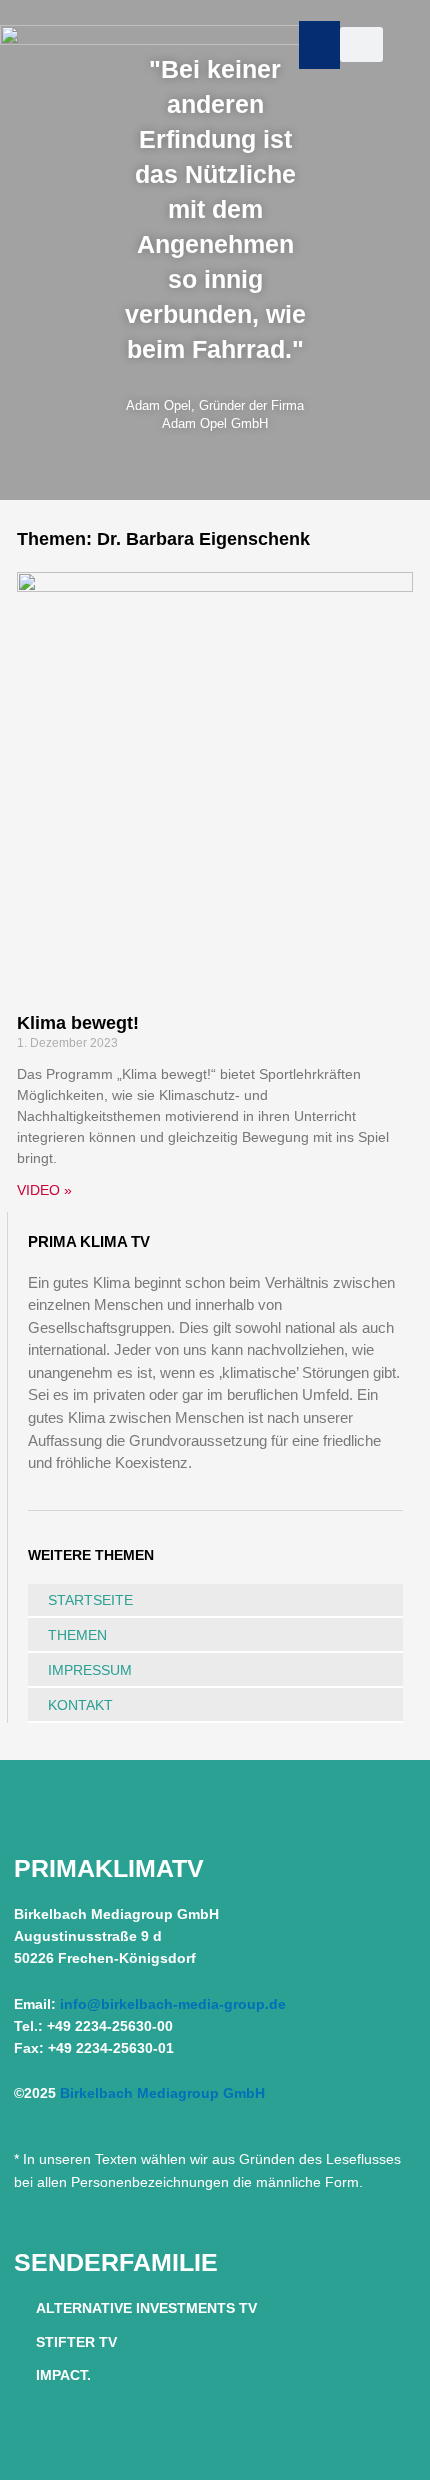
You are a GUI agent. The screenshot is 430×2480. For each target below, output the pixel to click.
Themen (77, 1635)
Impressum (90, 1670)
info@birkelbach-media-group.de (173, 2004)
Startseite (90, 1600)
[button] (319, 45)
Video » (44, 1190)
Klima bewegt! (78, 1023)
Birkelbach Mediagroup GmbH (162, 2093)
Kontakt (80, 1705)
